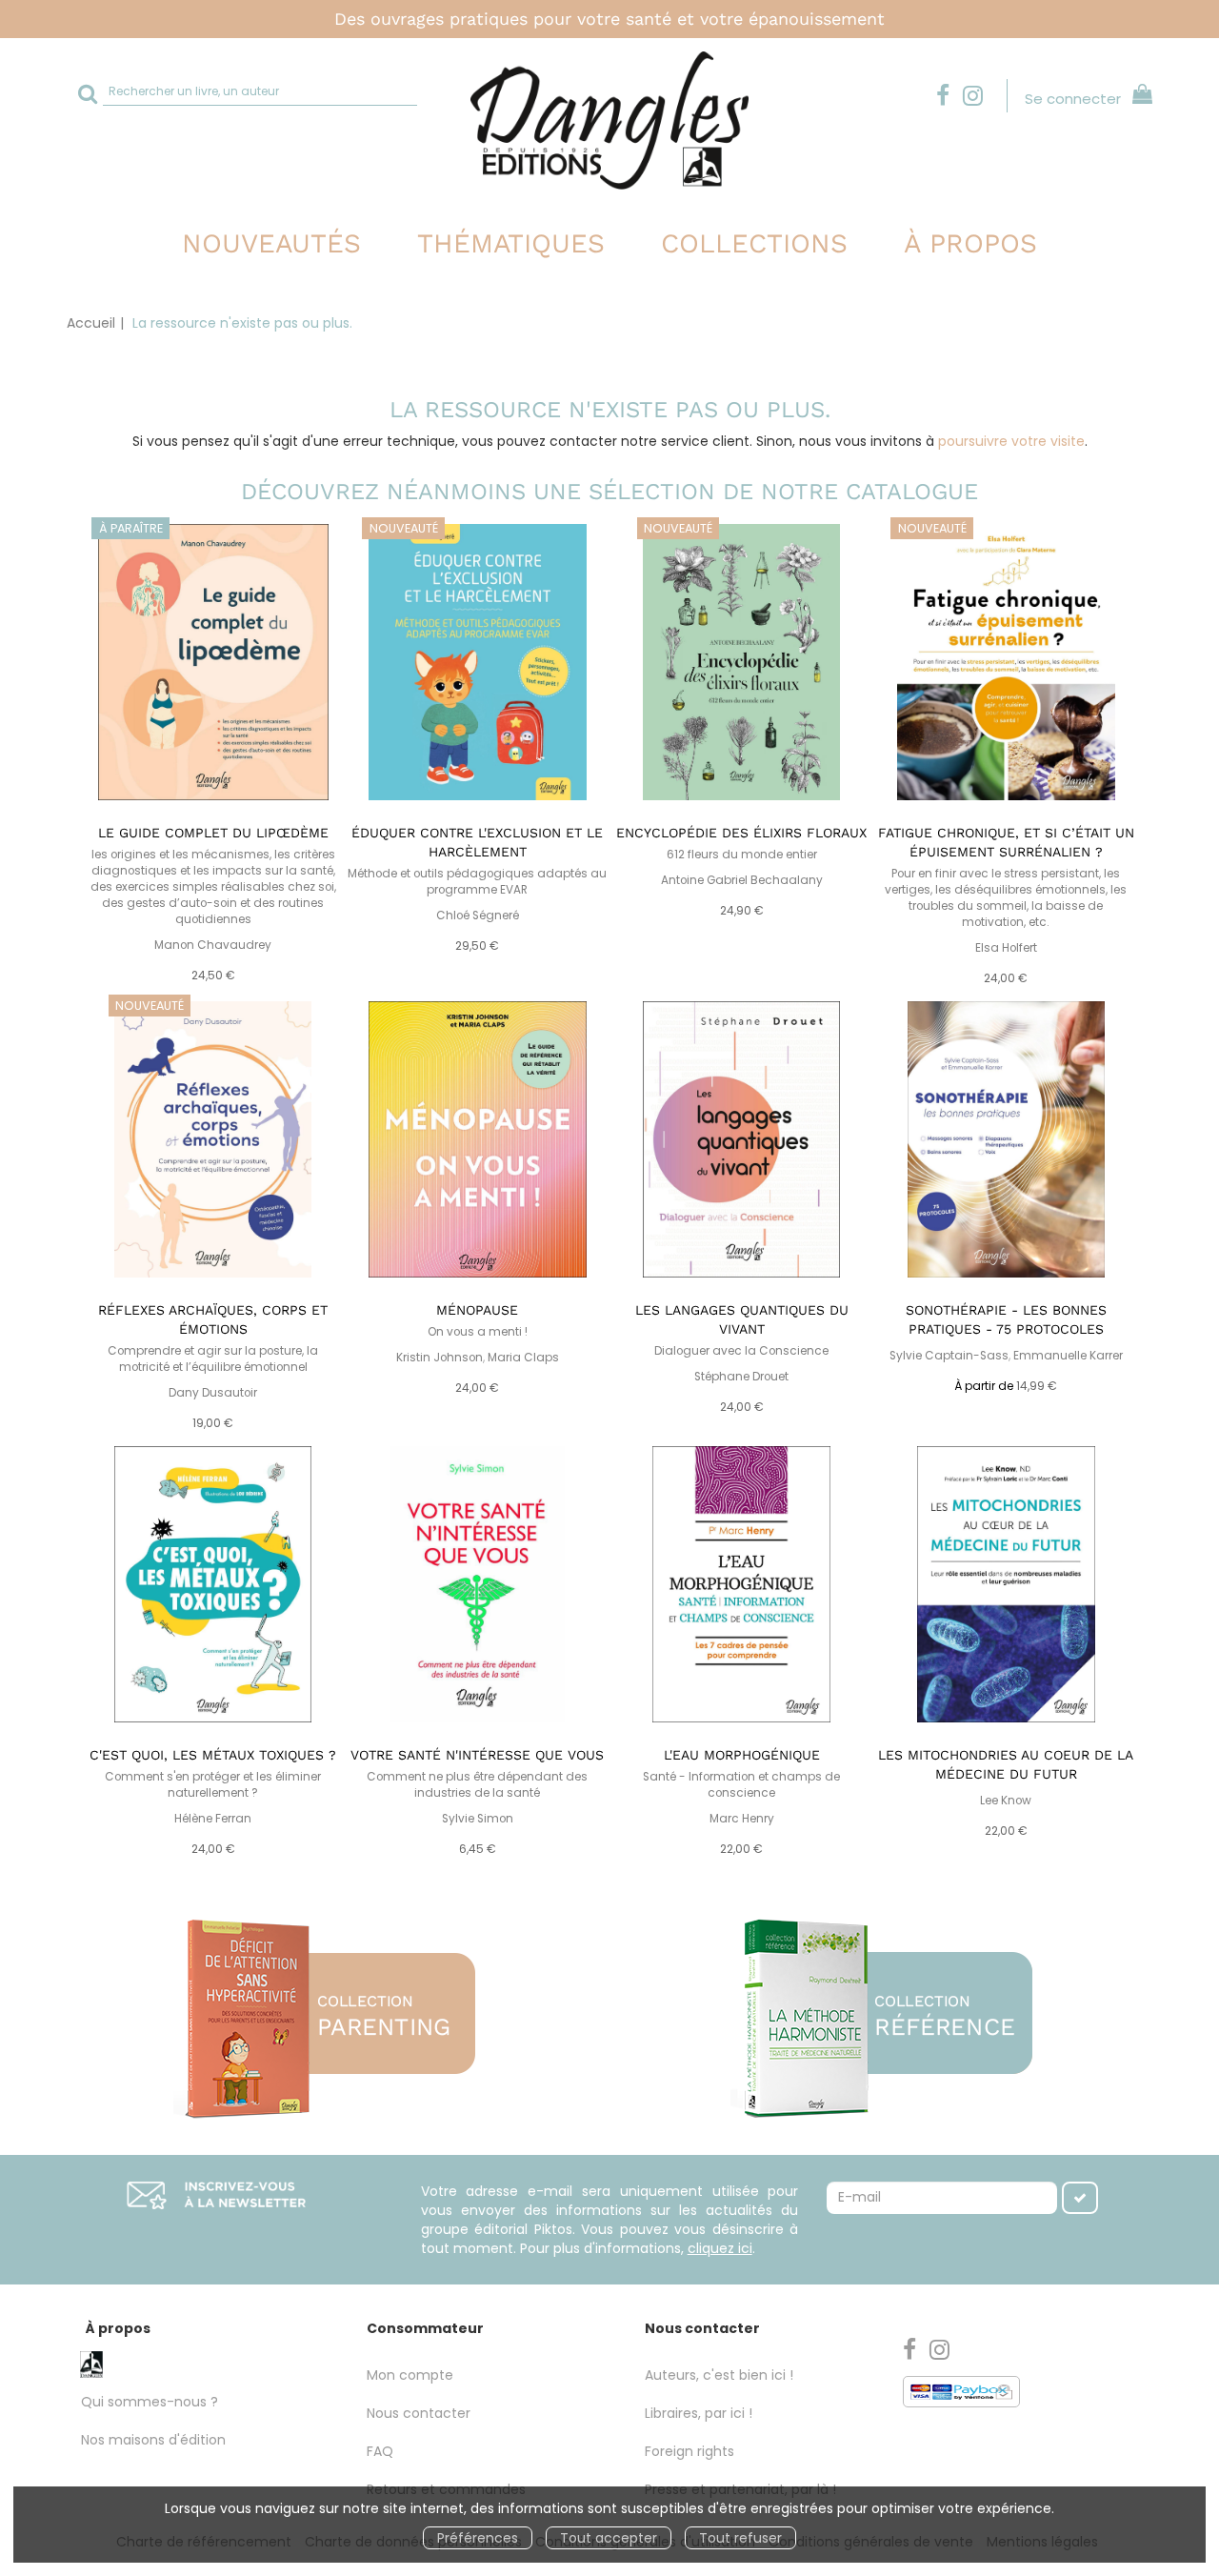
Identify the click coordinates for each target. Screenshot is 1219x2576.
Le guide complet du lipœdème (213, 833)
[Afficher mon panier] (1139, 97)
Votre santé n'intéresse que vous (477, 1755)
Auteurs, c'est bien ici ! (719, 2375)
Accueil (91, 323)
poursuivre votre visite (1011, 441)
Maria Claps (523, 1358)
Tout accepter (609, 2538)
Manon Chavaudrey (213, 945)
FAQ (380, 2451)
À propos (970, 243)
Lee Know (1006, 1801)
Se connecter (1073, 99)
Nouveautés (271, 243)
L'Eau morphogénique (742, 1755)
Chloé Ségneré (478, 916)
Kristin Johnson (440, 1358)
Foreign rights (689, 2451)
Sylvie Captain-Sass (949, 1356)
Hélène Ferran (213, 1819)
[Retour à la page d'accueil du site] (609, 121)
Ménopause (477, 1310)
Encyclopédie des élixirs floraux (741, 833)
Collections (754, 243)
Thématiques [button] (511, 243)
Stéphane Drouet (741, 1377)
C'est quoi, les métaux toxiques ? (213, 1755)
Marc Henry (742, 1819)
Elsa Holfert (1006, 948)
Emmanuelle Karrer (1068, 1356)
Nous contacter (419, 2413)
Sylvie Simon (478, 1819)
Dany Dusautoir (213, 1393)
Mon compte (410, 2375)
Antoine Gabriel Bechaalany (742, 880)
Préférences (478, 2538)
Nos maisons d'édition (153, 2440)
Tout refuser (740, 2538)
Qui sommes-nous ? (150, 2402)
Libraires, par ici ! (699, 2413)
